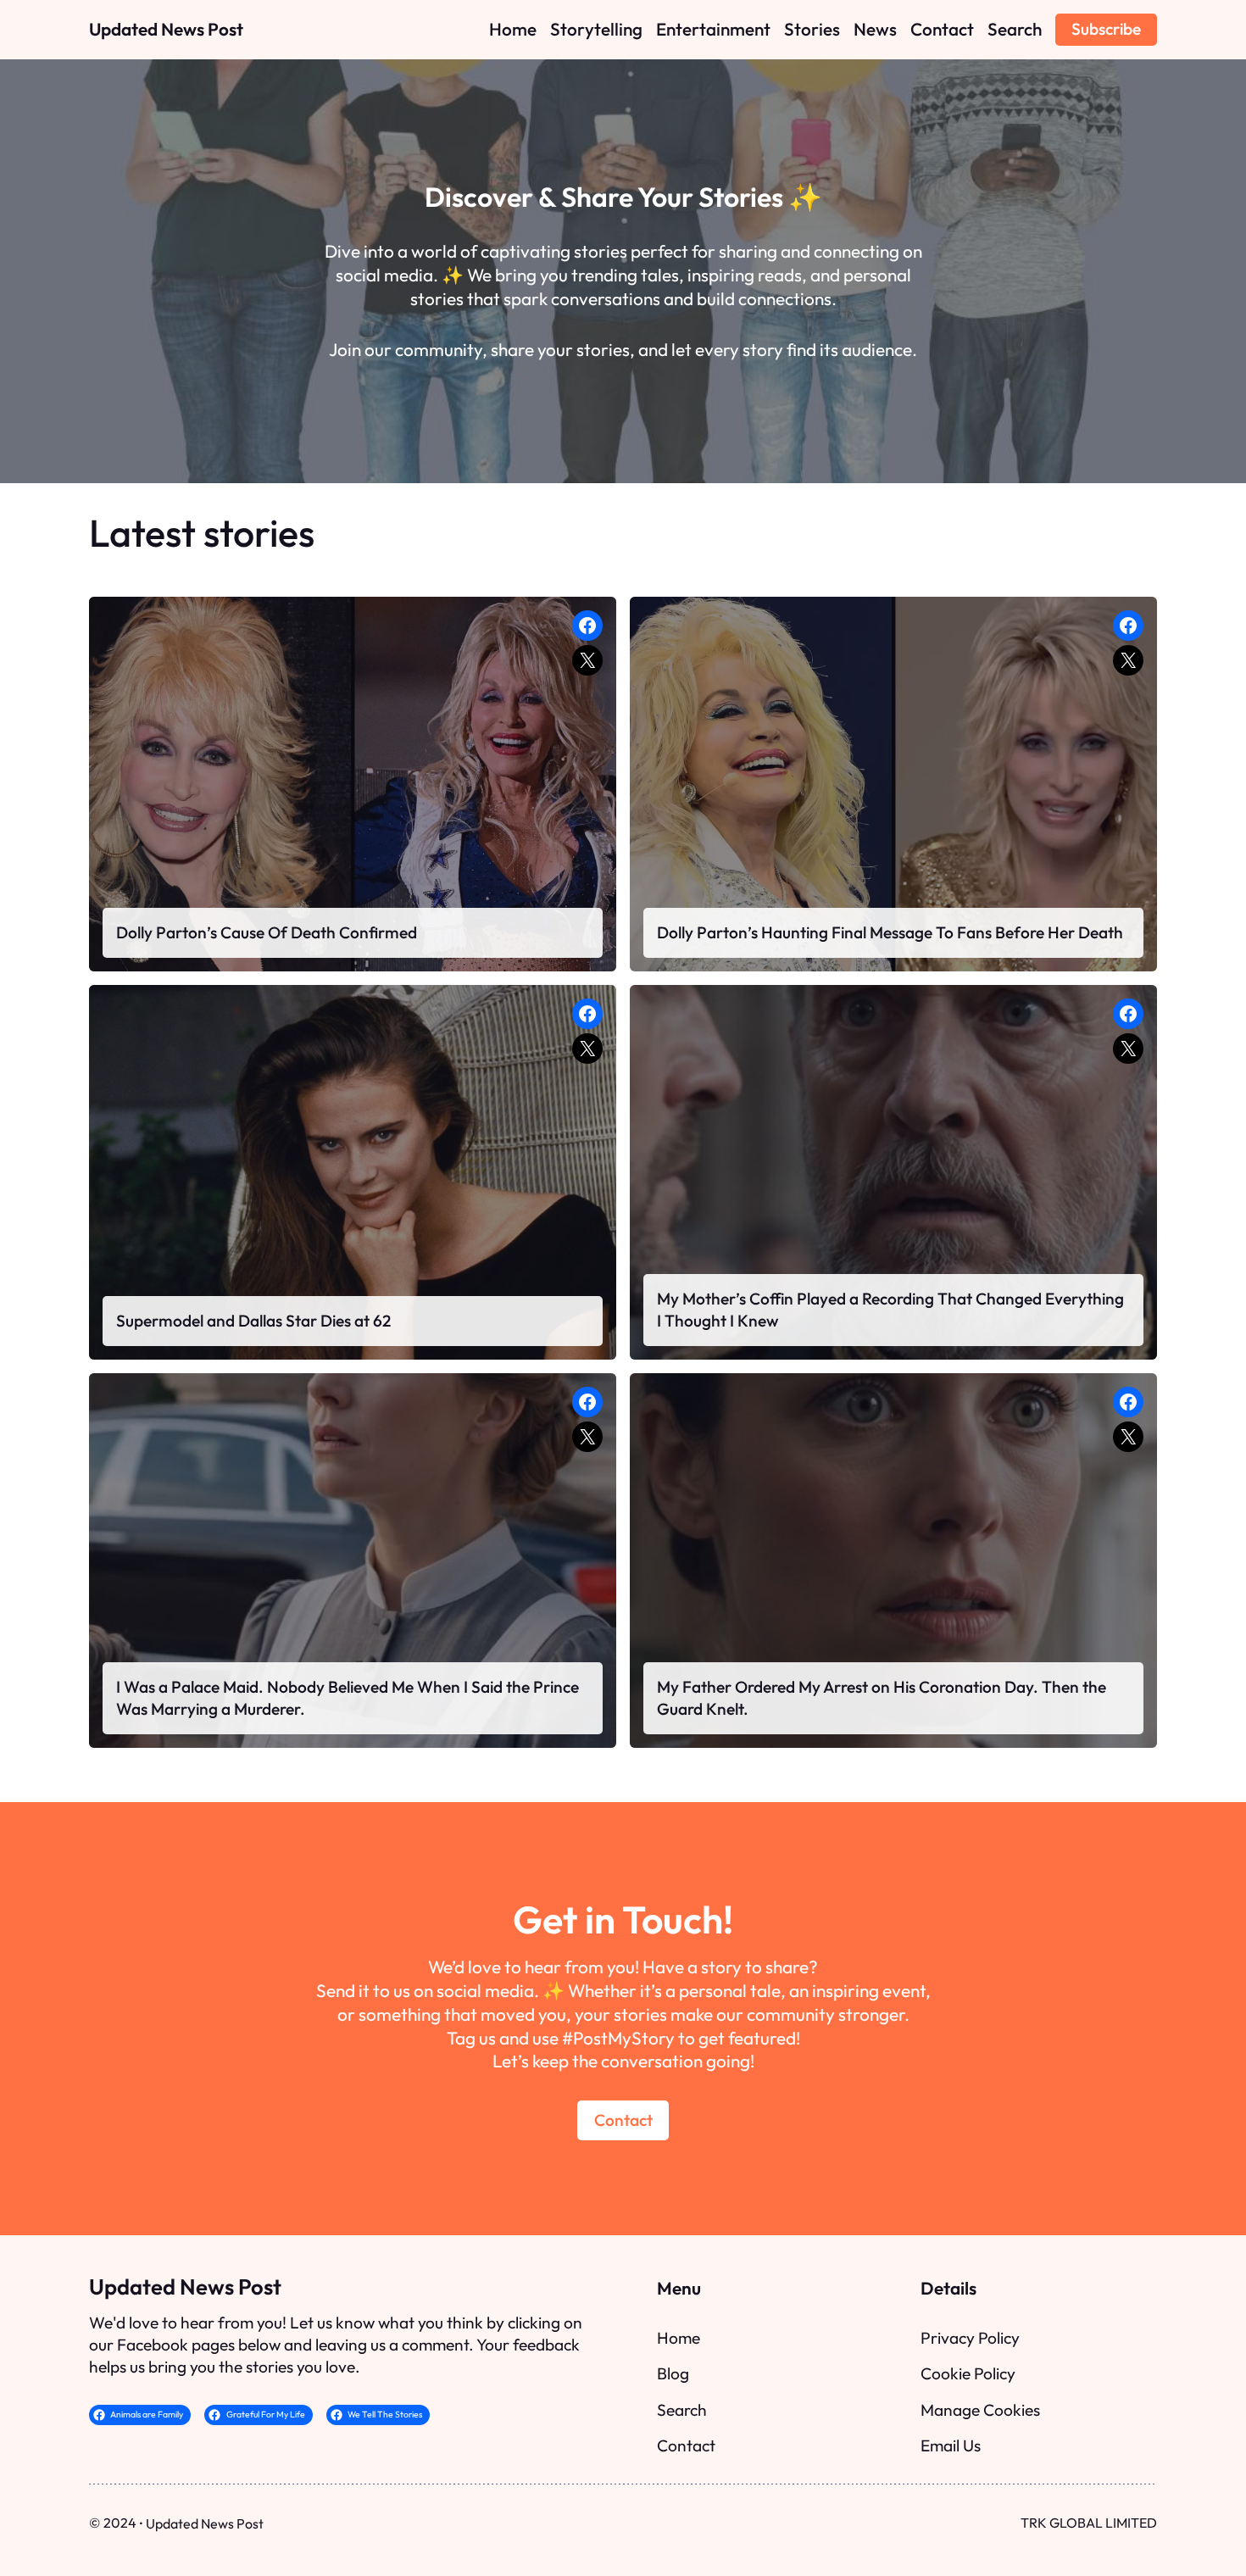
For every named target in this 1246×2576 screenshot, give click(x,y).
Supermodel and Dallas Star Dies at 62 (253, 1321)
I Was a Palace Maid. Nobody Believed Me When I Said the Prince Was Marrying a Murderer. (348, 1698)
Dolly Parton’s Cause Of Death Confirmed (267, 932)
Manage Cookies (980, 2410)
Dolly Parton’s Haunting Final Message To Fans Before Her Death (890, 932)
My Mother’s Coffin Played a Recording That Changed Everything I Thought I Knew (890, 1310)
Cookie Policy (968, 2373)
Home (679, 2338)
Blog (673, 2373)
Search (682, 2410)
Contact (623, 2120)
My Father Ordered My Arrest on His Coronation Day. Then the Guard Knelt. (882, 1698)
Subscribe (1106, 29)
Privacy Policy (970, 2338)
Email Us (951, 2445)
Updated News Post (166, 29)
